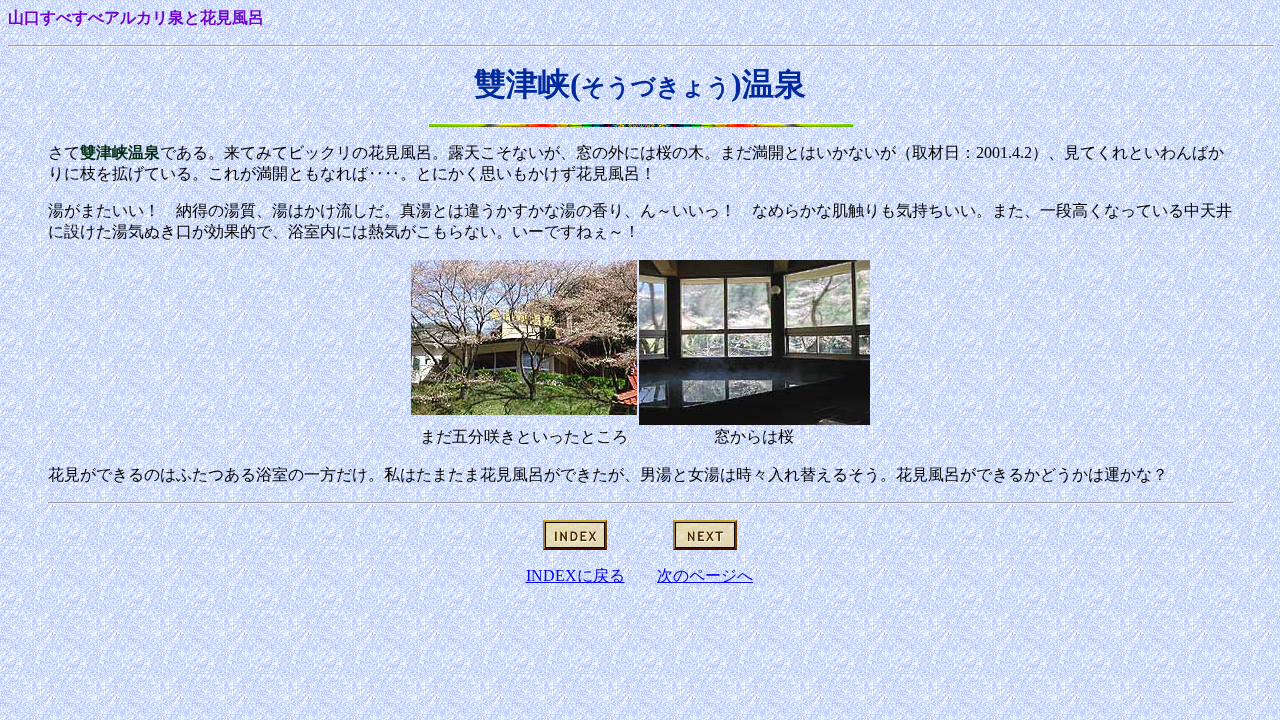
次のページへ (705, 575)
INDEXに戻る (575, 575)
